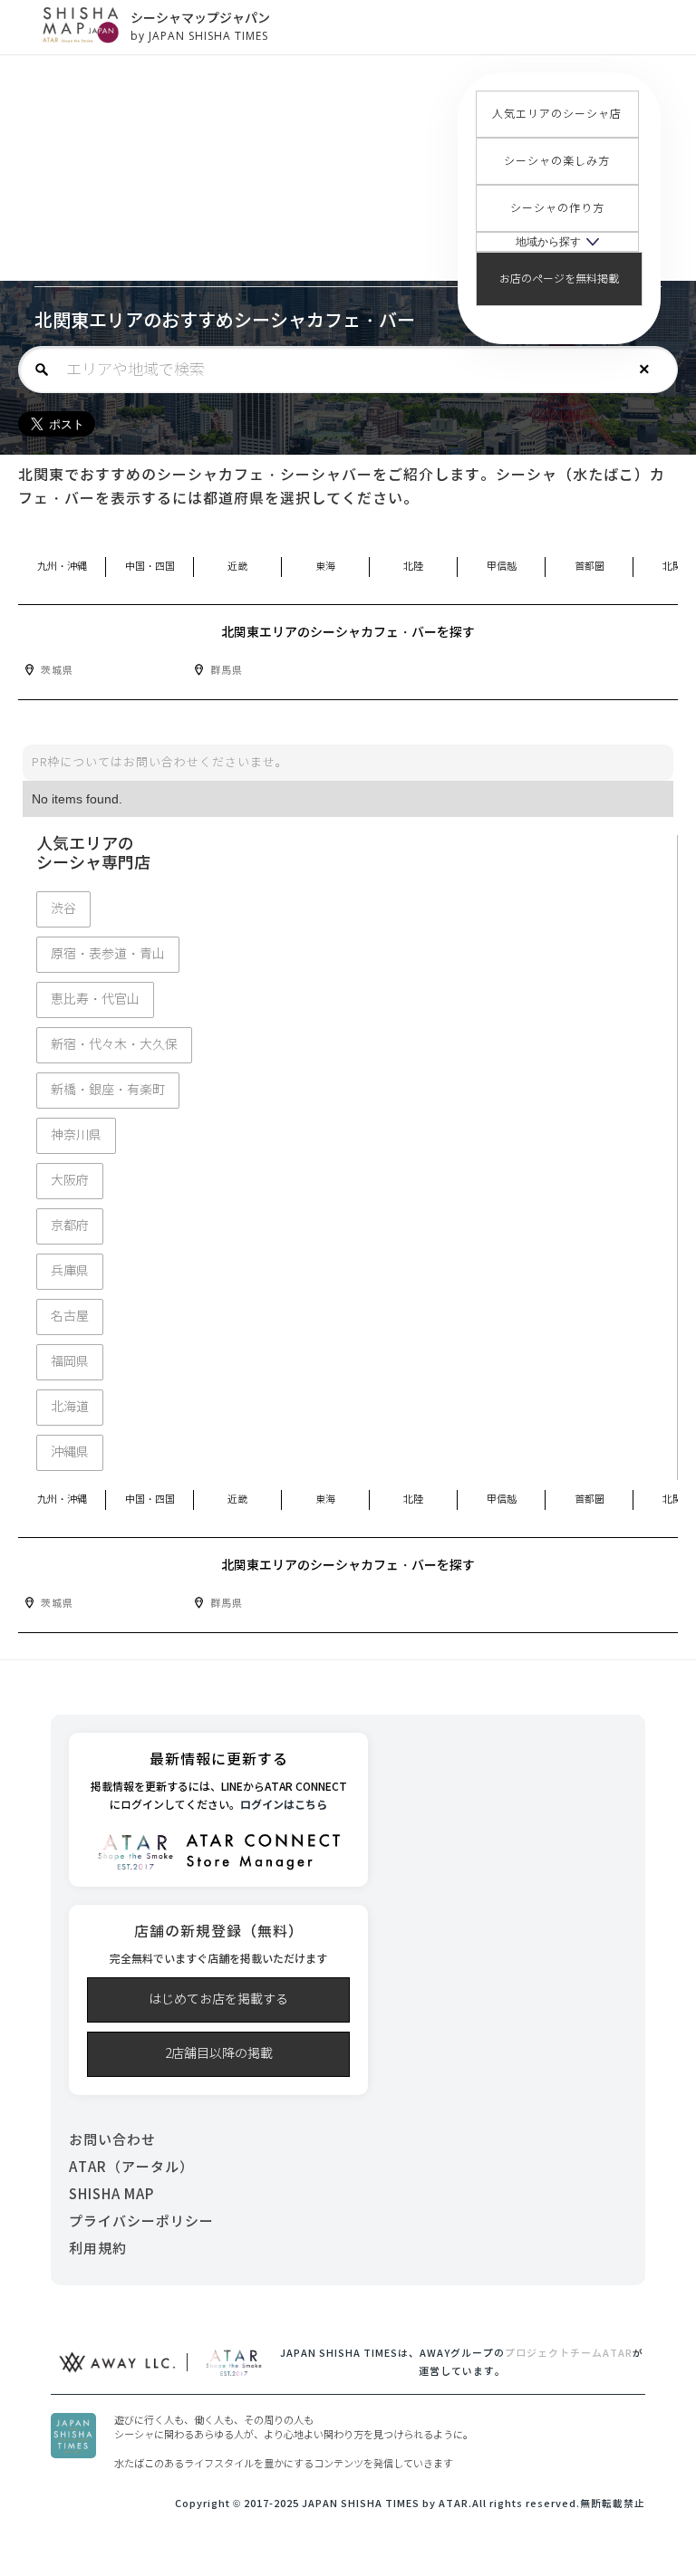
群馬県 (227, 670)
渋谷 (63, 909)
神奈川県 (76, 1135)
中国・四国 (150, 567)
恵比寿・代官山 (95, 1000)
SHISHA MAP (111, 2194)
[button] (557, 242)
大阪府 (70, 1181)
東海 (325, 567)
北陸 (413, 567)
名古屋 (70, 1317)
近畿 (237, 567)
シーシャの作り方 (557, 208)
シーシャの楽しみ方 (557, 161)
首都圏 (590, 567)
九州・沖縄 (62, 567)
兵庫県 (70, 1271)
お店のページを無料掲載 (559, 279)
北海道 (70, 1407)
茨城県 (57, 670)
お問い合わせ (112, 2140)
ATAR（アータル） (131, 2167)
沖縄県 (70, 1452)
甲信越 (502, 567)
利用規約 (98, 2249)
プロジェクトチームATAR (569, 2353)
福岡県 (70, 1362)
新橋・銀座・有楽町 (108, 1090)
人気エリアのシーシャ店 (557, 114)
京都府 (70, 1226)
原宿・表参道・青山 (108, 954)
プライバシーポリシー (141, 2221)
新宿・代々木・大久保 (114, 1045)
